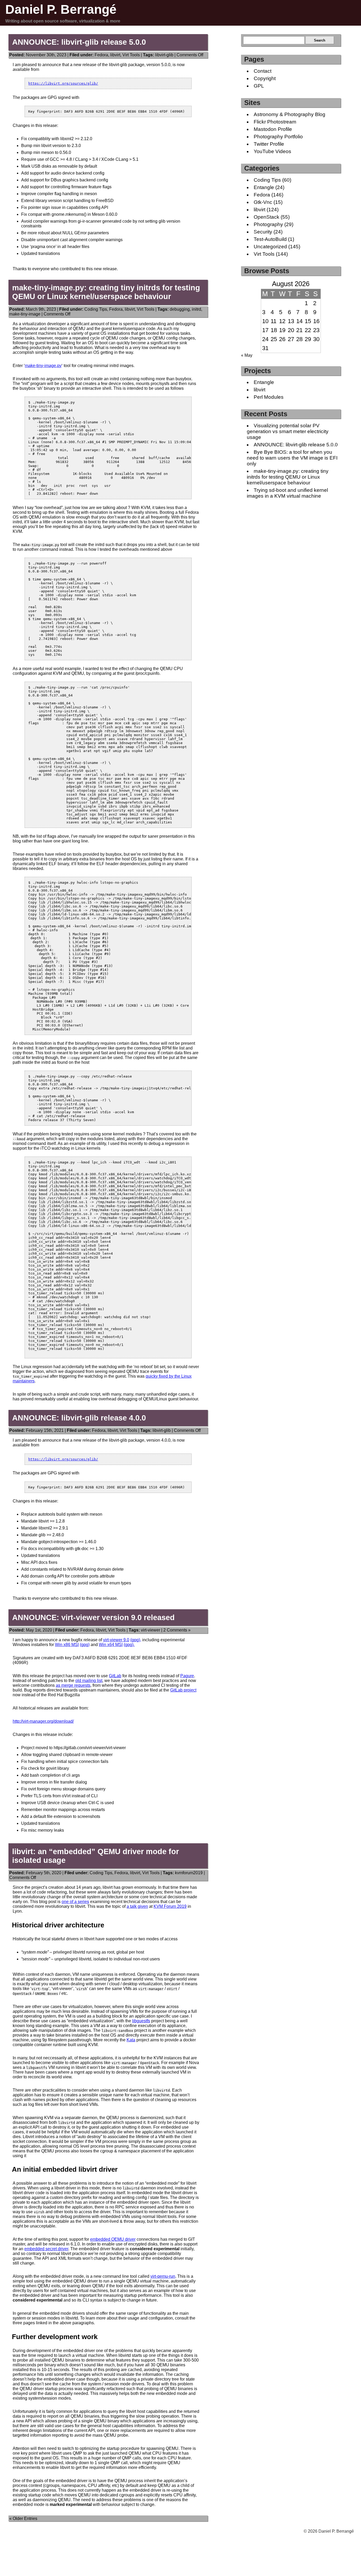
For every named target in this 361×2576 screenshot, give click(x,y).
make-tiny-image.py (43, 366)
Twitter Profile (269, 144)
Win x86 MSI (67, 1645)
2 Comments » (177, 1630)
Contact (263, 71)
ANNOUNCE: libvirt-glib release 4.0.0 (79, 1418)
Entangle (264, 187)
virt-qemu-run (163, 2276)
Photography (268, 224)
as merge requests (73, 1685)
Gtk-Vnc (263, 202)
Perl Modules (269, 397)
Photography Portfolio (278, 137)
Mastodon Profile (273, 129)
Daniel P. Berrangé (61, 9)
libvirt (115, 55)
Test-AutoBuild (270, 239)
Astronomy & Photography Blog (290, 114)
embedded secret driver (46, 2249)
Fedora (101, 55)
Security (263, 232)
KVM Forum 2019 (170, 1906)
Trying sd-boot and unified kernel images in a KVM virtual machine (287, 493)
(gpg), (136, 1640)
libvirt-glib (164, 55)
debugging (180, 309)
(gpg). (129, 1645)
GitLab (115, 1676)
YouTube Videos (272, 151)
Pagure (187, 1676)
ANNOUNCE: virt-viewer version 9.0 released (93, 1617)
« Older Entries (23, 2518)
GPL (259, 86)
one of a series (75, 1902)
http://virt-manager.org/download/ (43, 1721)
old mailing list (89, 1681)
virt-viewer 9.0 (116, 1640)
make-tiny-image (25, 314)
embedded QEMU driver (113, 2239)
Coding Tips (96, 309)
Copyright (265, 78)
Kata (131, 2040)
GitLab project (183, 1690)
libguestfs (141, 2021)
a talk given (137, 1906)
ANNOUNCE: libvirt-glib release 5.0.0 (79, 42)
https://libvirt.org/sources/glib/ (63, 83)
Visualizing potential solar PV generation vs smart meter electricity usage (288, 431)
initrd (196, 309)
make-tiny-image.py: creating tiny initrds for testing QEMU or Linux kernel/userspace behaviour (106, 292)
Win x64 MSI (111, 1645)
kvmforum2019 (189, 1873)
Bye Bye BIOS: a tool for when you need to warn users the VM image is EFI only (292, 458)
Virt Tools (131, 55)
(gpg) (85, 1645)
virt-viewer (151, 1630)
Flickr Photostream (275, 122)
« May (247, 355)
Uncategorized (270, 247)
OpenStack (267, 217)
